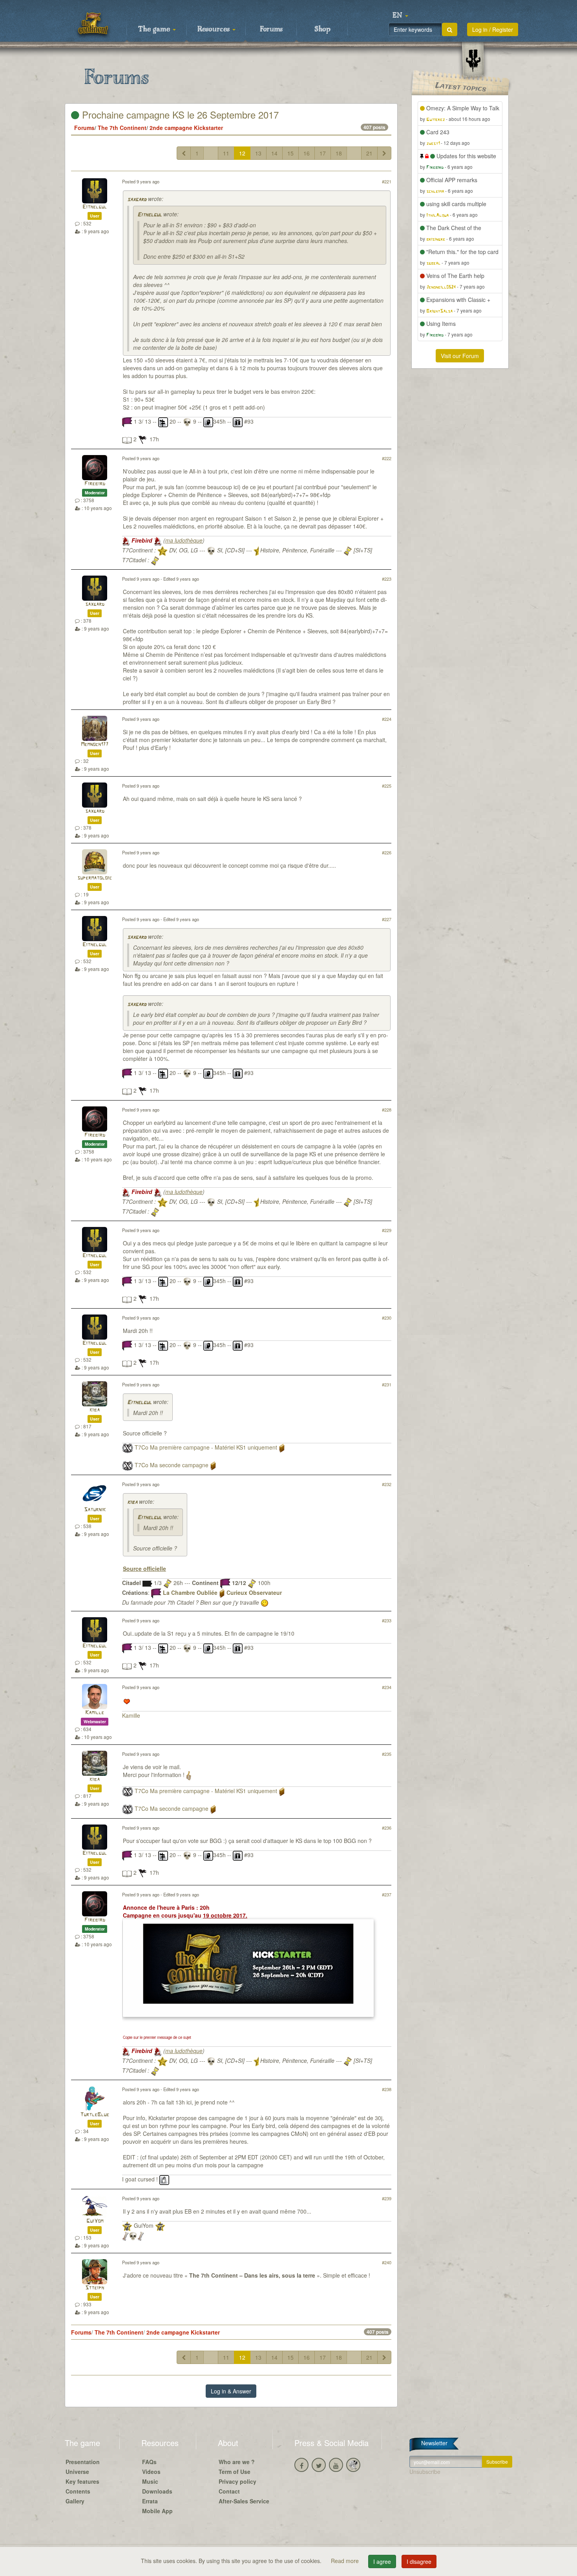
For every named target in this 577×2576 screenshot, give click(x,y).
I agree (382, 2561)
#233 (387, 1620)
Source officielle (144, 1569)
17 (323, 153)
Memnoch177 (95, 745)
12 (242, 153)
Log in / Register (493, 29)
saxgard (137, 200)
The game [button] (155, 29)
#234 (387, 1687)
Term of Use (235, 2472)
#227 (387, 919)
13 (258, 153)
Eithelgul (95, 207)
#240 (387, 2262)
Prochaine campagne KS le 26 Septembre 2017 (179, 114)
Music (150, 2481)
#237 (387, 1894)
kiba (95, 1410)
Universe (77, 2472)
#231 (387, 1384)
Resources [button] (215, 29)
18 (339, 153)
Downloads (157, 2491)
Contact (229, 2491)
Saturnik (95, 1510)
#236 (387, 1828)
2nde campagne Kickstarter (186, 128)
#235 (387, 1754)
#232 (387, 1484)
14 (274, 153)
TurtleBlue (95, 2115)
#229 (387, 1230)
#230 (387, 1318)
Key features (82, 2481)
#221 (387, 181)
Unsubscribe (425, 2472)
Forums (271, 29)
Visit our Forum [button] (460, 356)
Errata (150, 2501)
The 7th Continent (122, 128)
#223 (387, 579)
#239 (387, 2198)
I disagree (419, 2561)
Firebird (95, 484)
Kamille (95, 1713)
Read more (346, 2561)
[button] (400, 16)
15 (290, 153)
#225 (387, 786)
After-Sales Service (244, 2501)
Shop (322, 29)
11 (226, 153)
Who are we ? (237, 2462)
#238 (387, 2089)
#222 (387, 458)
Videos (151, 2472)
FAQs (149, 2462)
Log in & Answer (231, 2391)
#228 (387, 1110)
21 (369, 153)
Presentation (83, 2462)
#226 (387, 852)
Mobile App (157, 2511)
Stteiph (95, 2288)
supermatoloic (95, 878)
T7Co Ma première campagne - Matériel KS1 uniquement (206, 1447)
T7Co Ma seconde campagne (172, 1465)
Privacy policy (237, 2481)
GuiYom (95, 2221)
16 (307, 153)
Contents (78, 2491)
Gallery (75, 2501)
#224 (387, 719)
